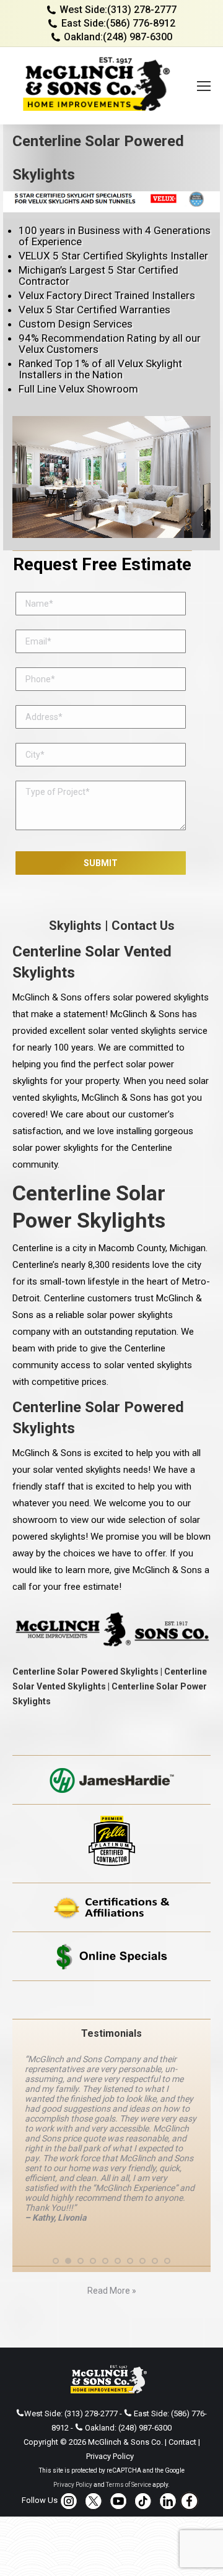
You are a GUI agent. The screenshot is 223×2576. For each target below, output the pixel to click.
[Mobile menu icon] (204, 86)
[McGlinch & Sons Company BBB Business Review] (111, 2000)
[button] (56, 2261)
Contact (182, 2442)
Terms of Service (129, 2485)
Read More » (112, 2291)
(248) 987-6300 (138, 37)
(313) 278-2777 (142, 10)
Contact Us (143, 926)
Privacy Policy (110, 2456)
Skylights (75, 926)
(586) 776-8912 (141, 23)
